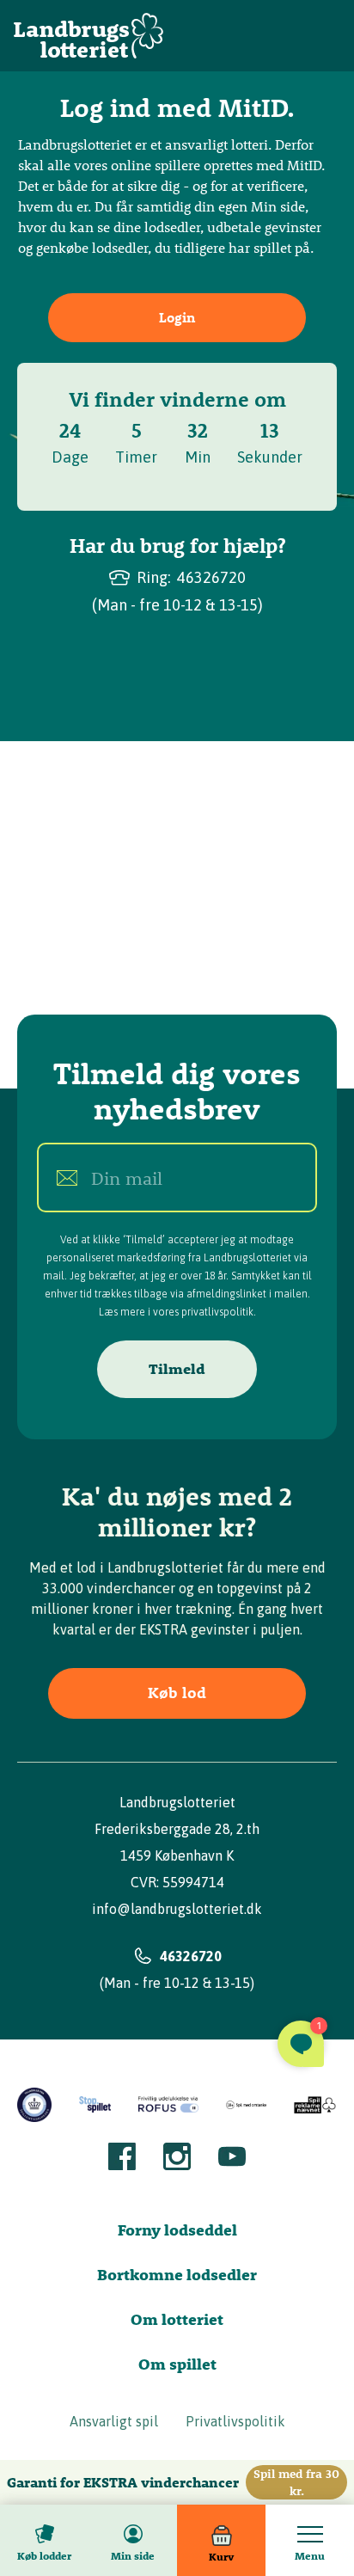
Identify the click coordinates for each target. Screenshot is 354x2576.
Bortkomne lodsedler (177, 2275)
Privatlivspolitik (235, 2421)
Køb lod (177, 1693)
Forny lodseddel (177, 2230)
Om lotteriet (177, 2319)
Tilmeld (177, 1369)
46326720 (211, 577)
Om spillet (177, 2364)
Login (177, 317)
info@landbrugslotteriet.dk (177, 1909)
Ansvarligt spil (114, 2421)
